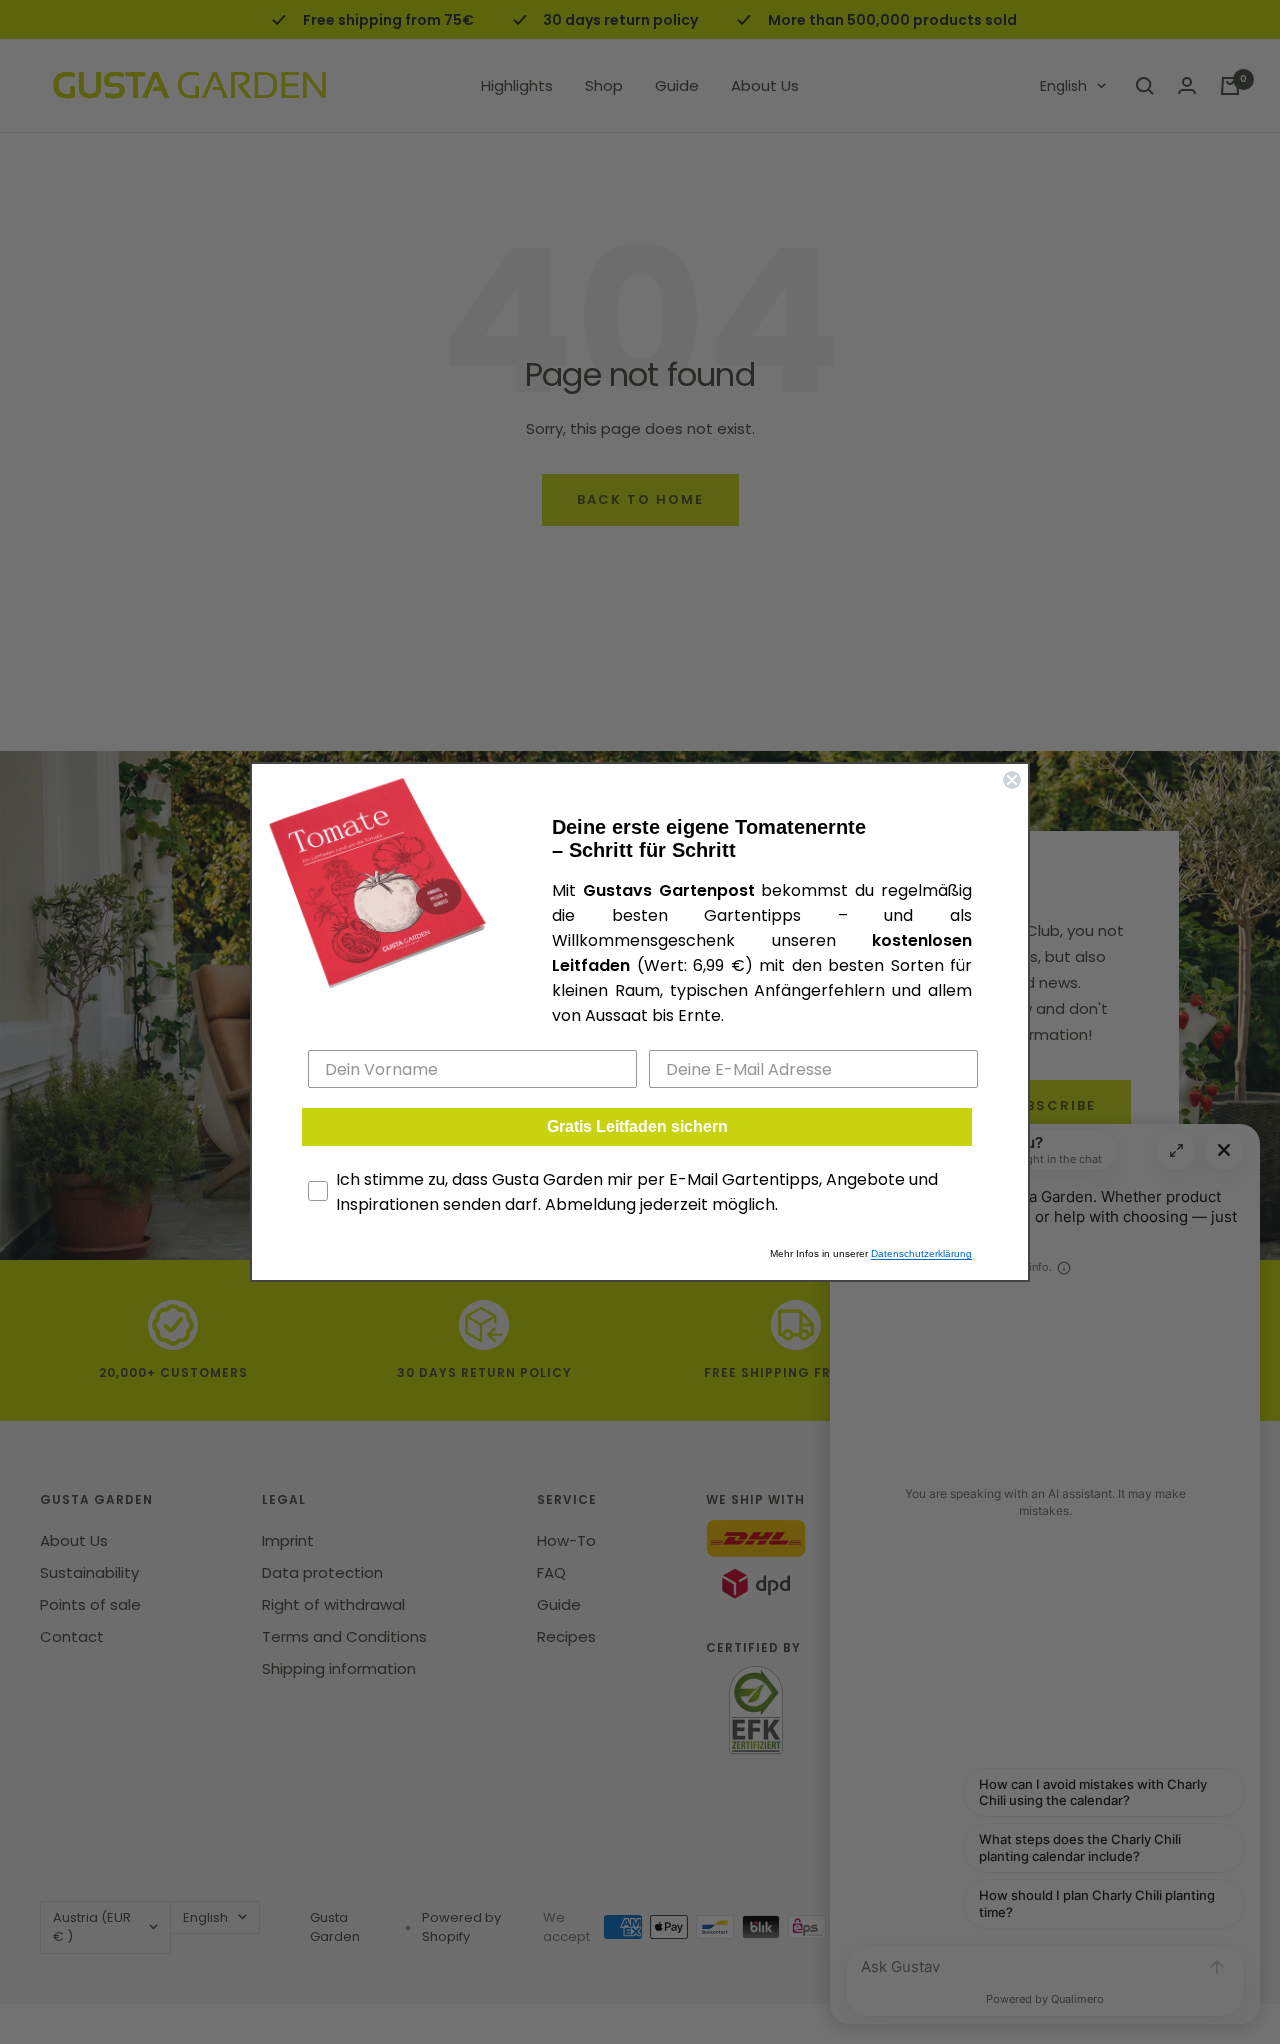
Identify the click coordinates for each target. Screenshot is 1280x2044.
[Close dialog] (1012, 780)
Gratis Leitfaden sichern (637, 1126)
